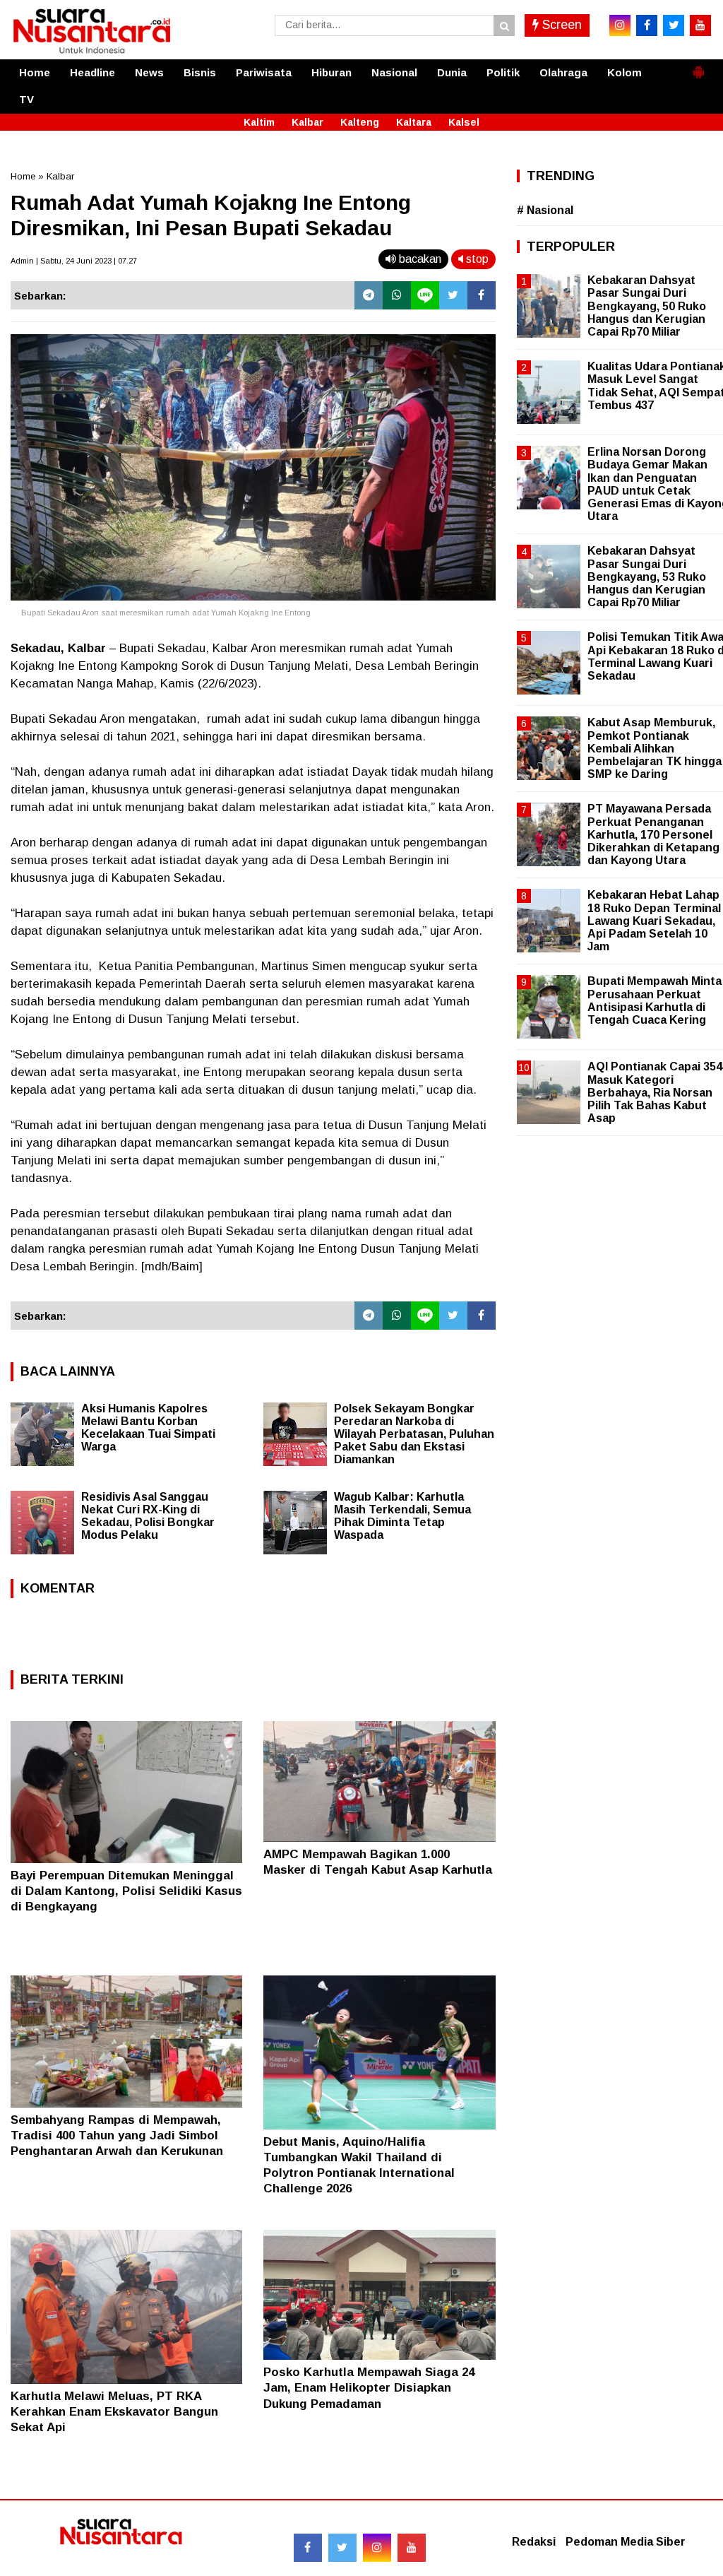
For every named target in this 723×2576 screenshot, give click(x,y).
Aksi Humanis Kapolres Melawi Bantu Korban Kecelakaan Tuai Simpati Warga (148, 1428)
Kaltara (414, 122)
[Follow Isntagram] (377, 2548)
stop (476, 259)
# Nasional (545, 210)
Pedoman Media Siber (626, 2542)
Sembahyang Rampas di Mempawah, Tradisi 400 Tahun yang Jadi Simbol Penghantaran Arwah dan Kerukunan (117, 2135)
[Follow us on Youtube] (412, 2548)
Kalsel (464, 122)
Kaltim (259, 122)
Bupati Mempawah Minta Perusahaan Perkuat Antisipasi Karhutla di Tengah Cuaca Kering (655, 1000)
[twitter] (674, 25)
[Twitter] (453, 295)
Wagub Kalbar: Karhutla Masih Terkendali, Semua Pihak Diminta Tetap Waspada (402, 1516)
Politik (503, 72)
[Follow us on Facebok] (308, 2548)
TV (26, 99)
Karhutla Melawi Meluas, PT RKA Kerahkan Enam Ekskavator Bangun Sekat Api (114, 2412)
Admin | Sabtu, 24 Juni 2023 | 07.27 (74, 261)
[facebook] (647, 25)
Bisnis (200, 72)
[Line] (425, 295)
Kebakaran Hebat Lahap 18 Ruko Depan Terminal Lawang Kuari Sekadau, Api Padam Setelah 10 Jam (654, 921)
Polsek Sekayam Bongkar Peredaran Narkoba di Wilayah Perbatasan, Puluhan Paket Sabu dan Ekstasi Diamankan (414, 1434)
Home (35, 72)
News (149, 72)
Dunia (452, 72)
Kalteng (360, 122)
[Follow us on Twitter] (342, 2548)
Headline (92, 72)
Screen (560, 25)
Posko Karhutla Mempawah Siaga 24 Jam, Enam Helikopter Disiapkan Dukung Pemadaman (369, 2388)
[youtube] (700, 25)
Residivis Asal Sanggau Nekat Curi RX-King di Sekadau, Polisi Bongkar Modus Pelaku (148, 1516)
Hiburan (331, 72)
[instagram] (620, 25)
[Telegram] (369, 295)
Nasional (394, 72)
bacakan (419, 259)
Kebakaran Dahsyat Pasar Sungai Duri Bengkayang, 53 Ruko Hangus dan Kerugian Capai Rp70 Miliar (647, 577)
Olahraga (563, 72)
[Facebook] (482, 295)
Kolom (625, 72)
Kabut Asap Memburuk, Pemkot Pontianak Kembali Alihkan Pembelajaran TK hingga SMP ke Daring (655, 748)
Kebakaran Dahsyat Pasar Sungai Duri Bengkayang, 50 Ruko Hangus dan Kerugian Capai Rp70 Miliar (647, 306)
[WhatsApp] (397, 295)
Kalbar (307, 122)
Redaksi (534, 2542)
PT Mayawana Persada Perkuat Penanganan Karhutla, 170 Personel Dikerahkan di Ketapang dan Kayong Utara (653, 834)
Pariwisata (264, 72)
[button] (698, 66)
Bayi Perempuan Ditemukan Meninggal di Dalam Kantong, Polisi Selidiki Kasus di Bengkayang (126, 1891)
